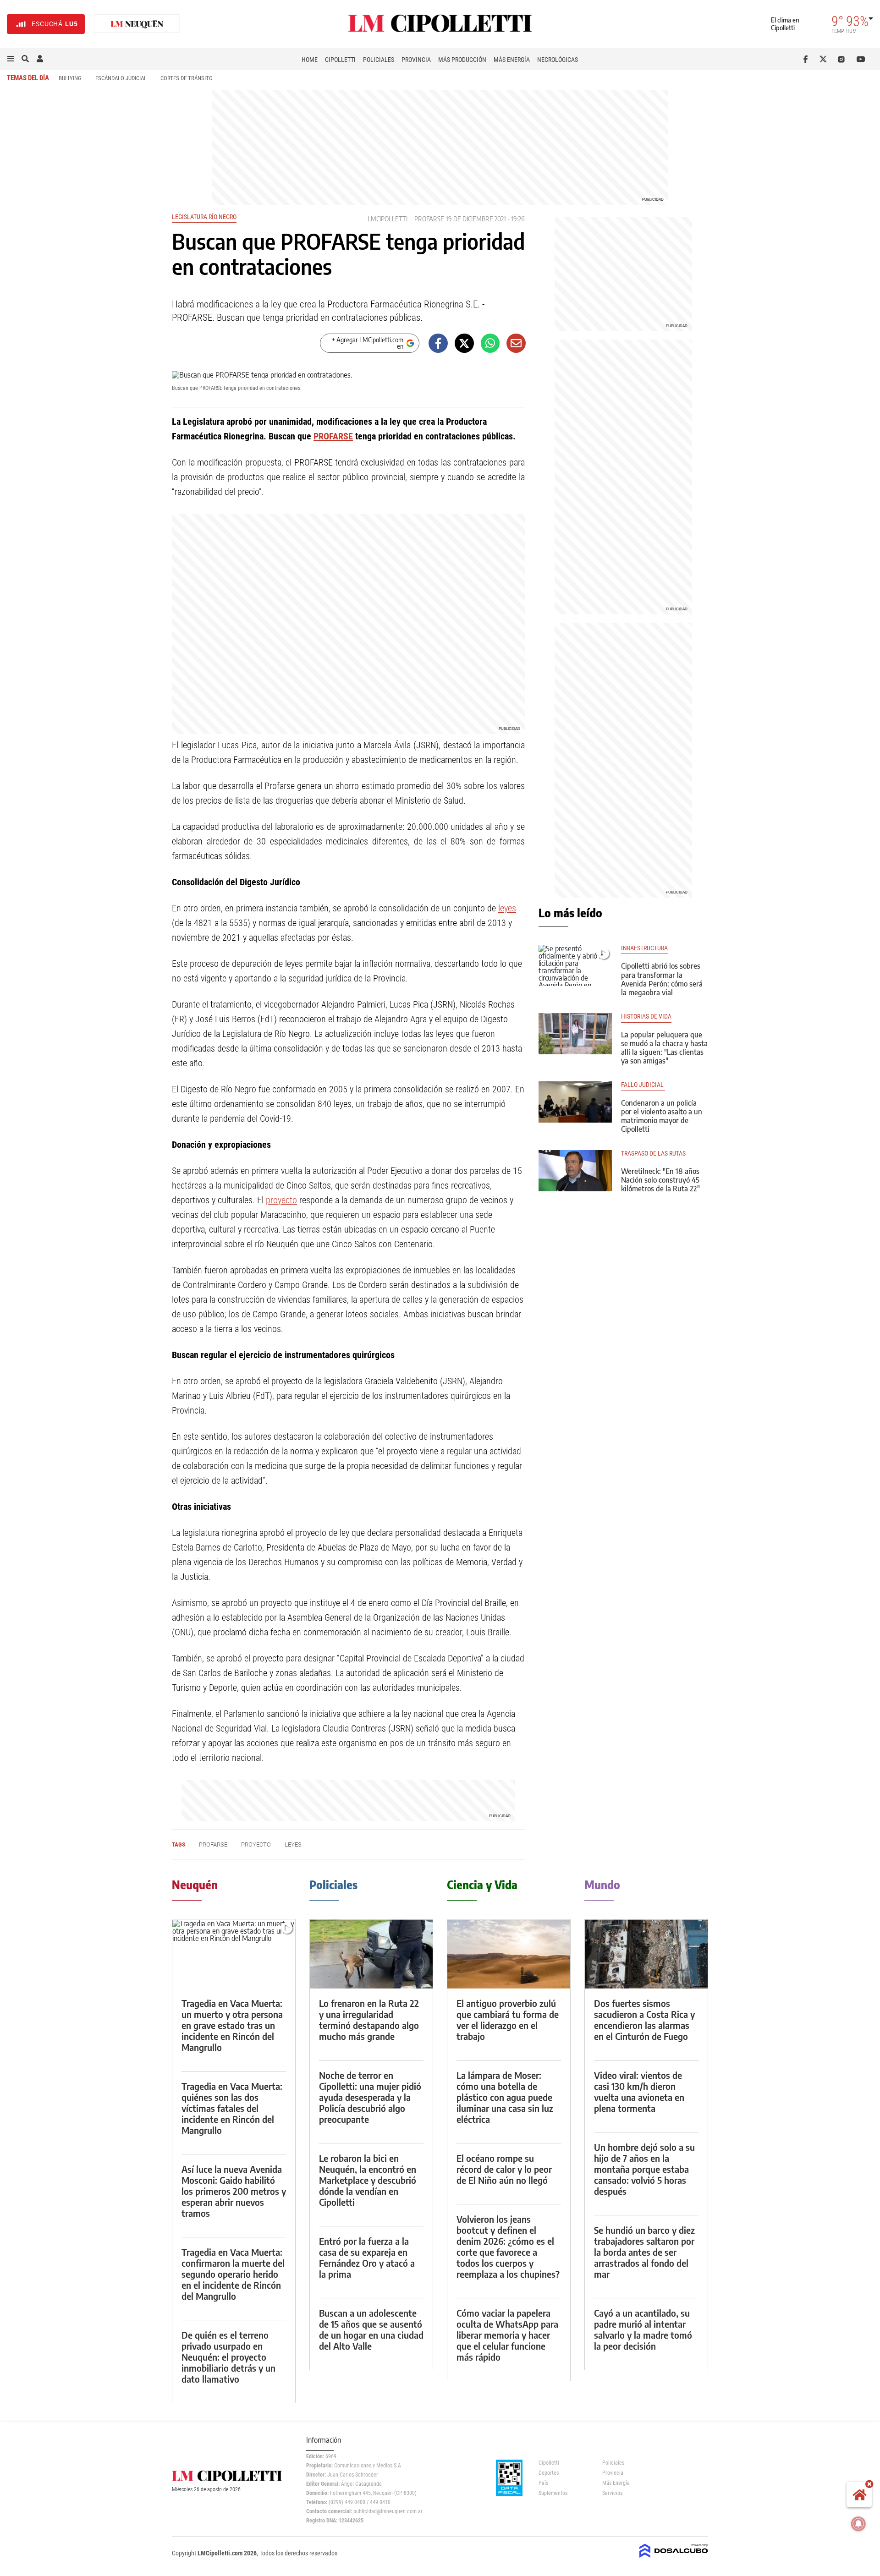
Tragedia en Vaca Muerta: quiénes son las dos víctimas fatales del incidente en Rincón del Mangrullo (232, 2108)
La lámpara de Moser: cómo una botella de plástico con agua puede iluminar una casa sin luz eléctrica (505, 2097)
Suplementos (553, 2493)
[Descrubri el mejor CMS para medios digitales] (674, 2559)
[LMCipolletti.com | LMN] (137, 24)
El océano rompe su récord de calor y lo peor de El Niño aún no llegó (504, 2169)
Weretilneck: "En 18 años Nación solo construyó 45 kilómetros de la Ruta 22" (660, 1180)
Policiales (379, 60)
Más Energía (512, 60)
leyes (507, 908)
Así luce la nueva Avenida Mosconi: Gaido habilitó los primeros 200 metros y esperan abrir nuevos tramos (234, 2191)
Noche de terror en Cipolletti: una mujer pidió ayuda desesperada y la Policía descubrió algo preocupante (370, 2097)
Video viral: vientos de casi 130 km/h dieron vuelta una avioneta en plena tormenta (639, 2091)
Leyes (293, 1844)
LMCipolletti (388, 219)
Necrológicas (558, 60)
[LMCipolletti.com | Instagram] (843, 59)
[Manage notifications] (858, 2524)
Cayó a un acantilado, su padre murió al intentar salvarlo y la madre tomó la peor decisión (643, 2329)
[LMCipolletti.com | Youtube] (861, 59)
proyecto (281, 1200)
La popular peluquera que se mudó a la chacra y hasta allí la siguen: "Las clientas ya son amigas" (664, 1048)
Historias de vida (646, 1017)
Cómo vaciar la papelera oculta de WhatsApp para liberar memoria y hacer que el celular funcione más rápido (507, 2335)
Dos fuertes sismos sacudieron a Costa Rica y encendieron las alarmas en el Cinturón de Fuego (644, 2020)
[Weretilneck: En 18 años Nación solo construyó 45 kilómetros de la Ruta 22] (575, 1171)
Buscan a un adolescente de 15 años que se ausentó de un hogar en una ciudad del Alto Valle (371, 2329)
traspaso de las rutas (653, 1154)
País (543, 2483)
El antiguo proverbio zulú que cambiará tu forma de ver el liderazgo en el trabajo (508, 2020)
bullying (70, 78)
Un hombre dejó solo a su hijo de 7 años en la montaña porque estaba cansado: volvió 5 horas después (644, 2169)
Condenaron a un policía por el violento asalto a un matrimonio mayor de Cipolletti (662, 1116)
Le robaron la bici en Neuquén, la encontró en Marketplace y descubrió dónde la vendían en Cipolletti (368, 2180)
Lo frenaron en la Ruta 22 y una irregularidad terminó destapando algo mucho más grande (369, 2020)
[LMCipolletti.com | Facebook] (807, 59)
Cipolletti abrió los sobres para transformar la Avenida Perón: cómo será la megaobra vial (662, 979)
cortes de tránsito (187, 78)
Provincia (416, 60)
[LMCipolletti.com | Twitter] (825, 59)
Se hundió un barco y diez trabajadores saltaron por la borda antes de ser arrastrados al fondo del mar (644, 2252)
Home (310, 60)
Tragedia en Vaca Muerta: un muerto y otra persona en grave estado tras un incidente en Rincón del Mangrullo (232, 2025)
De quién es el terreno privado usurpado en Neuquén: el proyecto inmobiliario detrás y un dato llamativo (228, 2357)
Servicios (612, 2493)
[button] (11, 59)
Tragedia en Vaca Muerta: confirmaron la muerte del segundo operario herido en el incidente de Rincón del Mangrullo (233, 2274)
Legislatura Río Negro (204, 217)
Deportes (549, 2473)
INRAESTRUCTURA (644, 948)
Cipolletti (340, 60)
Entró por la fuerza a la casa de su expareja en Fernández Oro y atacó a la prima (367, 2257)
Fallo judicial (643, 1085)
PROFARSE (333, 436)
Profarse (429, 219)
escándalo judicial (121, 78)
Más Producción (462, 60)
